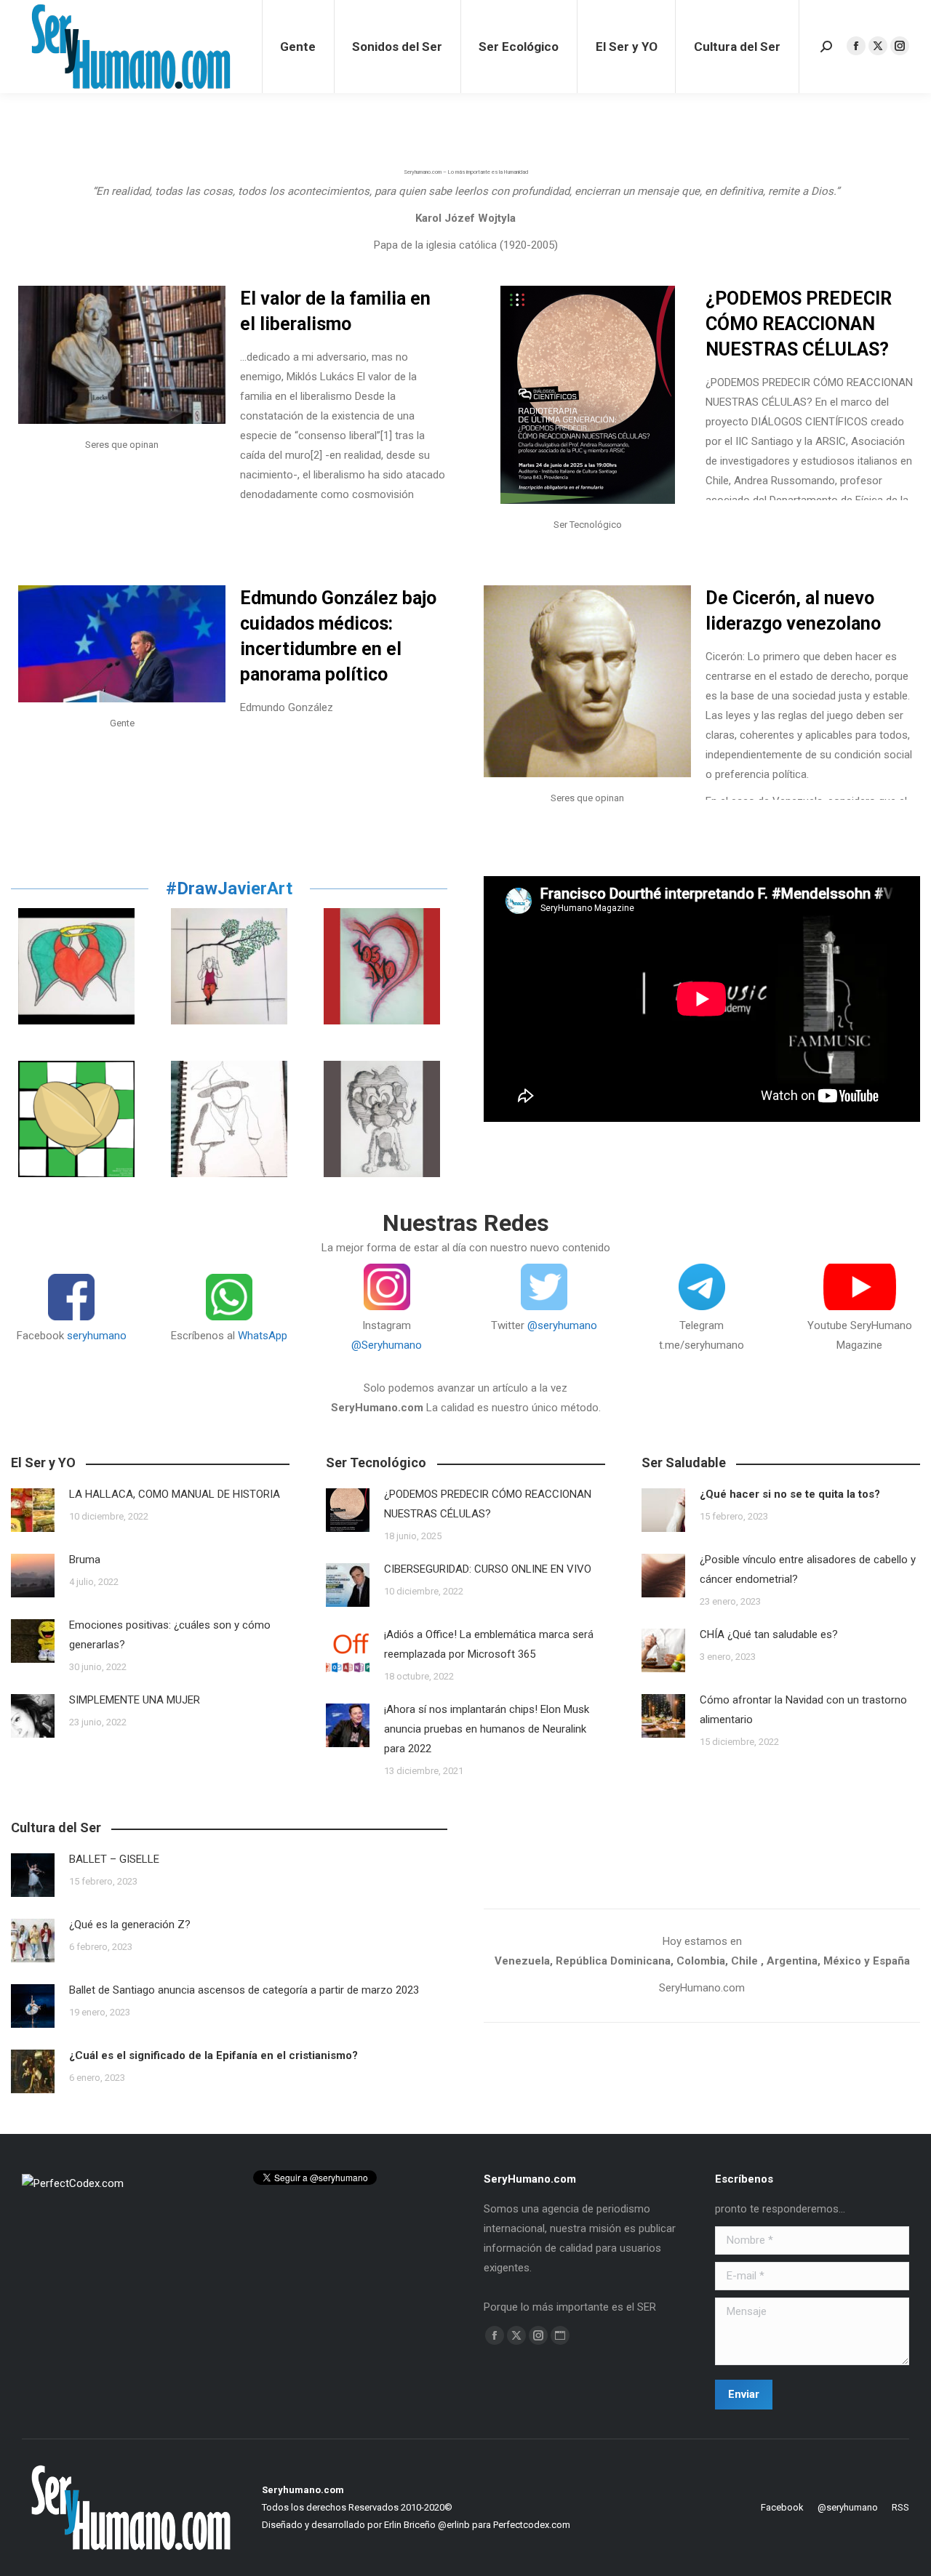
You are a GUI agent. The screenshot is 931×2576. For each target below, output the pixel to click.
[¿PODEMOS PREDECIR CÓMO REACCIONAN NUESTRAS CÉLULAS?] (588, 395)
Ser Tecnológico (588, 525)
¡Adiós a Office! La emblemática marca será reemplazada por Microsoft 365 (489, 1644)
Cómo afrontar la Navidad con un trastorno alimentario (803, 1710)
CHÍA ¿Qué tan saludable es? (769, 1634)
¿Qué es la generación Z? (130, 1925)
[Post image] (33, 1510)
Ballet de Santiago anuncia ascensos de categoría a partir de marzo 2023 (244, 1990)
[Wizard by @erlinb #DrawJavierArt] (229, 1119)
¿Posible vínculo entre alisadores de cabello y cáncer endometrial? (808, 1569)
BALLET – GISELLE (114, 1859)
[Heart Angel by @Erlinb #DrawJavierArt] (76, 966)
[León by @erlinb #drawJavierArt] (382, 1119)
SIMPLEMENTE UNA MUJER (135, 1700)
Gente (122, 723)
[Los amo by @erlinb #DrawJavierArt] (382, 966)
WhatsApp (263, 1336)
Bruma (85, 1560)
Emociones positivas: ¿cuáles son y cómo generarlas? (170, 1635)
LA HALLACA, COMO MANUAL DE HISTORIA (175, 1494)
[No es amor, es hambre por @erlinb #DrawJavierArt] (76, 1119)
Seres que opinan (122, 445)
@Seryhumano (387, 1345)
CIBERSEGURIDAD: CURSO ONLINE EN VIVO (492, 1569)
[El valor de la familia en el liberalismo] (122, 355)
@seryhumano (562, 1325)
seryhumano (97, 1336)
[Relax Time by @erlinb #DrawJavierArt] (229, 966)
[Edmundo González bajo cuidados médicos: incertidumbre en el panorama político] (122, 644)
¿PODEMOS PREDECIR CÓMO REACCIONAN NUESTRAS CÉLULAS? (799, 324)
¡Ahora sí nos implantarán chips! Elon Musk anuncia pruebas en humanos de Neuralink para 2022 (487, 1729)
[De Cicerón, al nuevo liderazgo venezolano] (587, 681)
